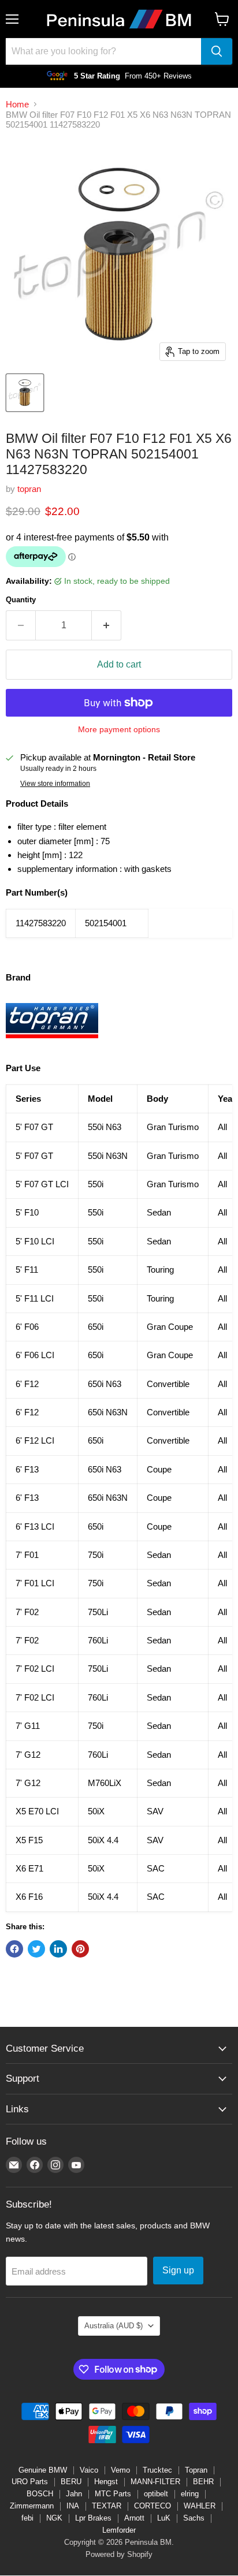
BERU (71, 2482)
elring (190, 2494)
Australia (114, 2326)
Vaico (89, 2470)
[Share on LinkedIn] (58, 1949)
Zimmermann (32, 2506)
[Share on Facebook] (14, 1949)
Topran (196, 2470)
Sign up (178, 2270)
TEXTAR (107, 2506)
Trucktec (157, 2470)
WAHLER (200, 2506)
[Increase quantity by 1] (107, 625)
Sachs (194, 2518)
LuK (164, 2518)
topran (29, 489)
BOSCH (40, 2494)
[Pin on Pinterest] (80, 1949)
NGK (54, 2518)
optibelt (156, 2494)
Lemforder (119, 2530)
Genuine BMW (43, 2470)
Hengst (106, 2482)
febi (27, 2518)
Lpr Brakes (93, 2518)
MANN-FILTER (155, 2482)
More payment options (119, 729)
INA (73, 2506)
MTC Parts (113, 2494)
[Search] (217, 51)
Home (17, 104)
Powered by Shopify (119, 2554)
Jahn (74, 2494)
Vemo (120, 2470)
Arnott (134, 2518)
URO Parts (30, 2482)
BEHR (203, 2482)
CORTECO (153, 2506)
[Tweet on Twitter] (36, 1949)
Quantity (21, 600)
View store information (55, 784)
